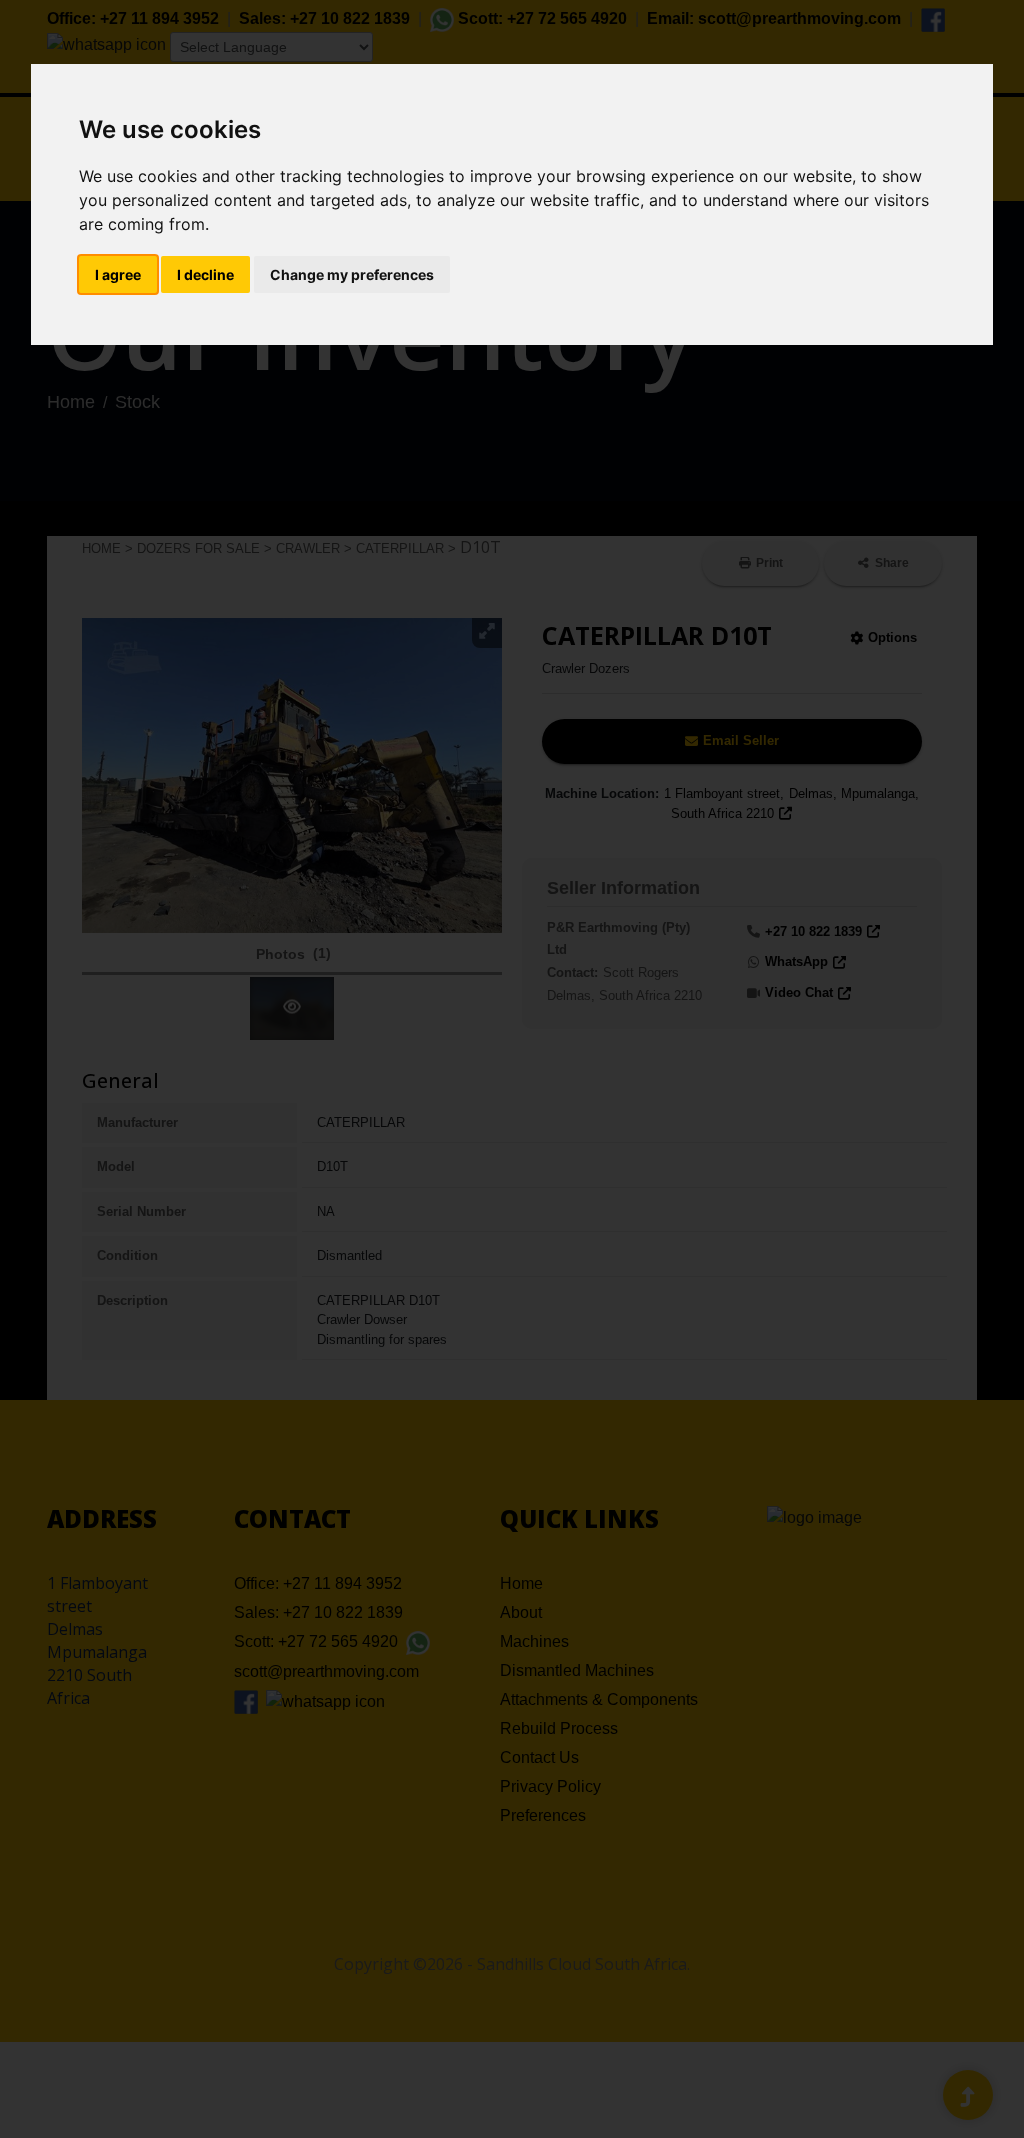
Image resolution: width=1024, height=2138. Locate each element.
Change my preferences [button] (352, 274)
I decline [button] (205, 274)
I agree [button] (118, 274)
